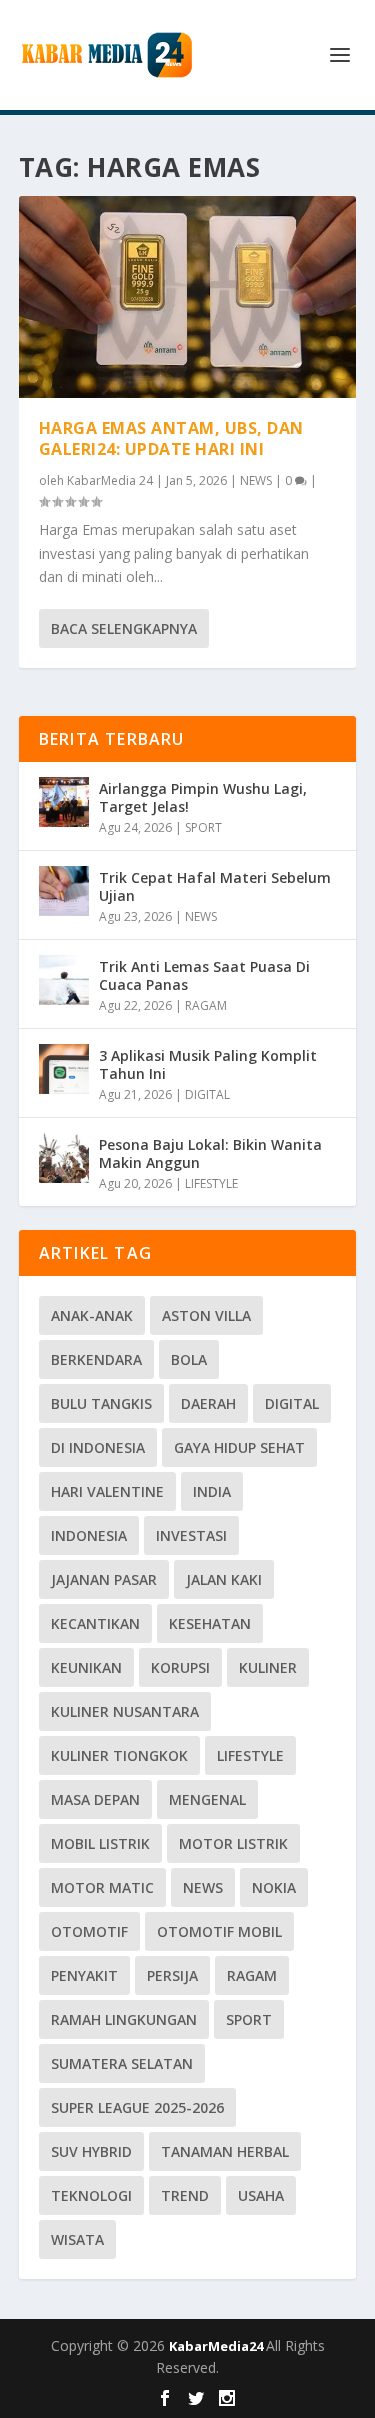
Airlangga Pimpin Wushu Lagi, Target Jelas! (203, 797)
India (212, 1491)
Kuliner (268, 1667)
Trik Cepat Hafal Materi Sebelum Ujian (215, 886)
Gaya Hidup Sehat (239, 1447)
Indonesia (89, 1535)
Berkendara (96, 1359)
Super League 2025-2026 (137, 2107)
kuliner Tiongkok (119, 1755)
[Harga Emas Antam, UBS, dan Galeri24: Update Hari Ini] (188, 297)
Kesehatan (210, 1623)
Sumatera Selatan (122, 2063)
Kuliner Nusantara (125, 1711)
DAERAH (208, 1403)
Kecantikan (95, 1623)
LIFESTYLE (211, 1183)
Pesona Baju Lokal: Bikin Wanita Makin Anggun (210, 1153)
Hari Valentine (107, 1491)
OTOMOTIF (89, 1931)
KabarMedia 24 (110, 480)
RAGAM (206, 1005)
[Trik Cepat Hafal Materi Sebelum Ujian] (64, 891)
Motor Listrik (233, 1843)
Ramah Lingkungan (124, 2019)
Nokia (274, 1887)
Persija (172, 1975)
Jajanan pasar (104, 1579)
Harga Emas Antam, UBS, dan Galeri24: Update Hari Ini (171, 438)
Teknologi (91, 2195)
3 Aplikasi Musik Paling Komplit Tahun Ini (208, 1064)
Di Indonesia (98, 1447)
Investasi (191, 1535)
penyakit (84, 1975)
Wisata (77, 2239)
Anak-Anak (92, 1315)
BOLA (189, 1359)
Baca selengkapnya (124, 628)
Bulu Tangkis (101, 1403)
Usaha (261, 2195)
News (203, 1887)
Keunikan (86, 1667)
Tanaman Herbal (225, 2151)
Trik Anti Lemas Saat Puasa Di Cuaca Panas (204, 975)
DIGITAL (207, 1094)
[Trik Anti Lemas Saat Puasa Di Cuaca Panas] (64, 980)
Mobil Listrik (100, 1843)
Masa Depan (95, 1799)
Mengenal (207, 1799)
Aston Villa (206, 1315)
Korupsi (180, 1667)
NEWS (256, 480)
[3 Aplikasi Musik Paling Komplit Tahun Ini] (64, 1069)
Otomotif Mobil (219, 1931)
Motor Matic (102, 1887)
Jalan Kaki (224, 1579)
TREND (185, 2195)
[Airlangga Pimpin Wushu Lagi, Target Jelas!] (64, 802)
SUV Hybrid (91, 2151)
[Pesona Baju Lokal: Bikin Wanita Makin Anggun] (64, 1158)
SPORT (203, 827)
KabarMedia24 (217, 2346)
